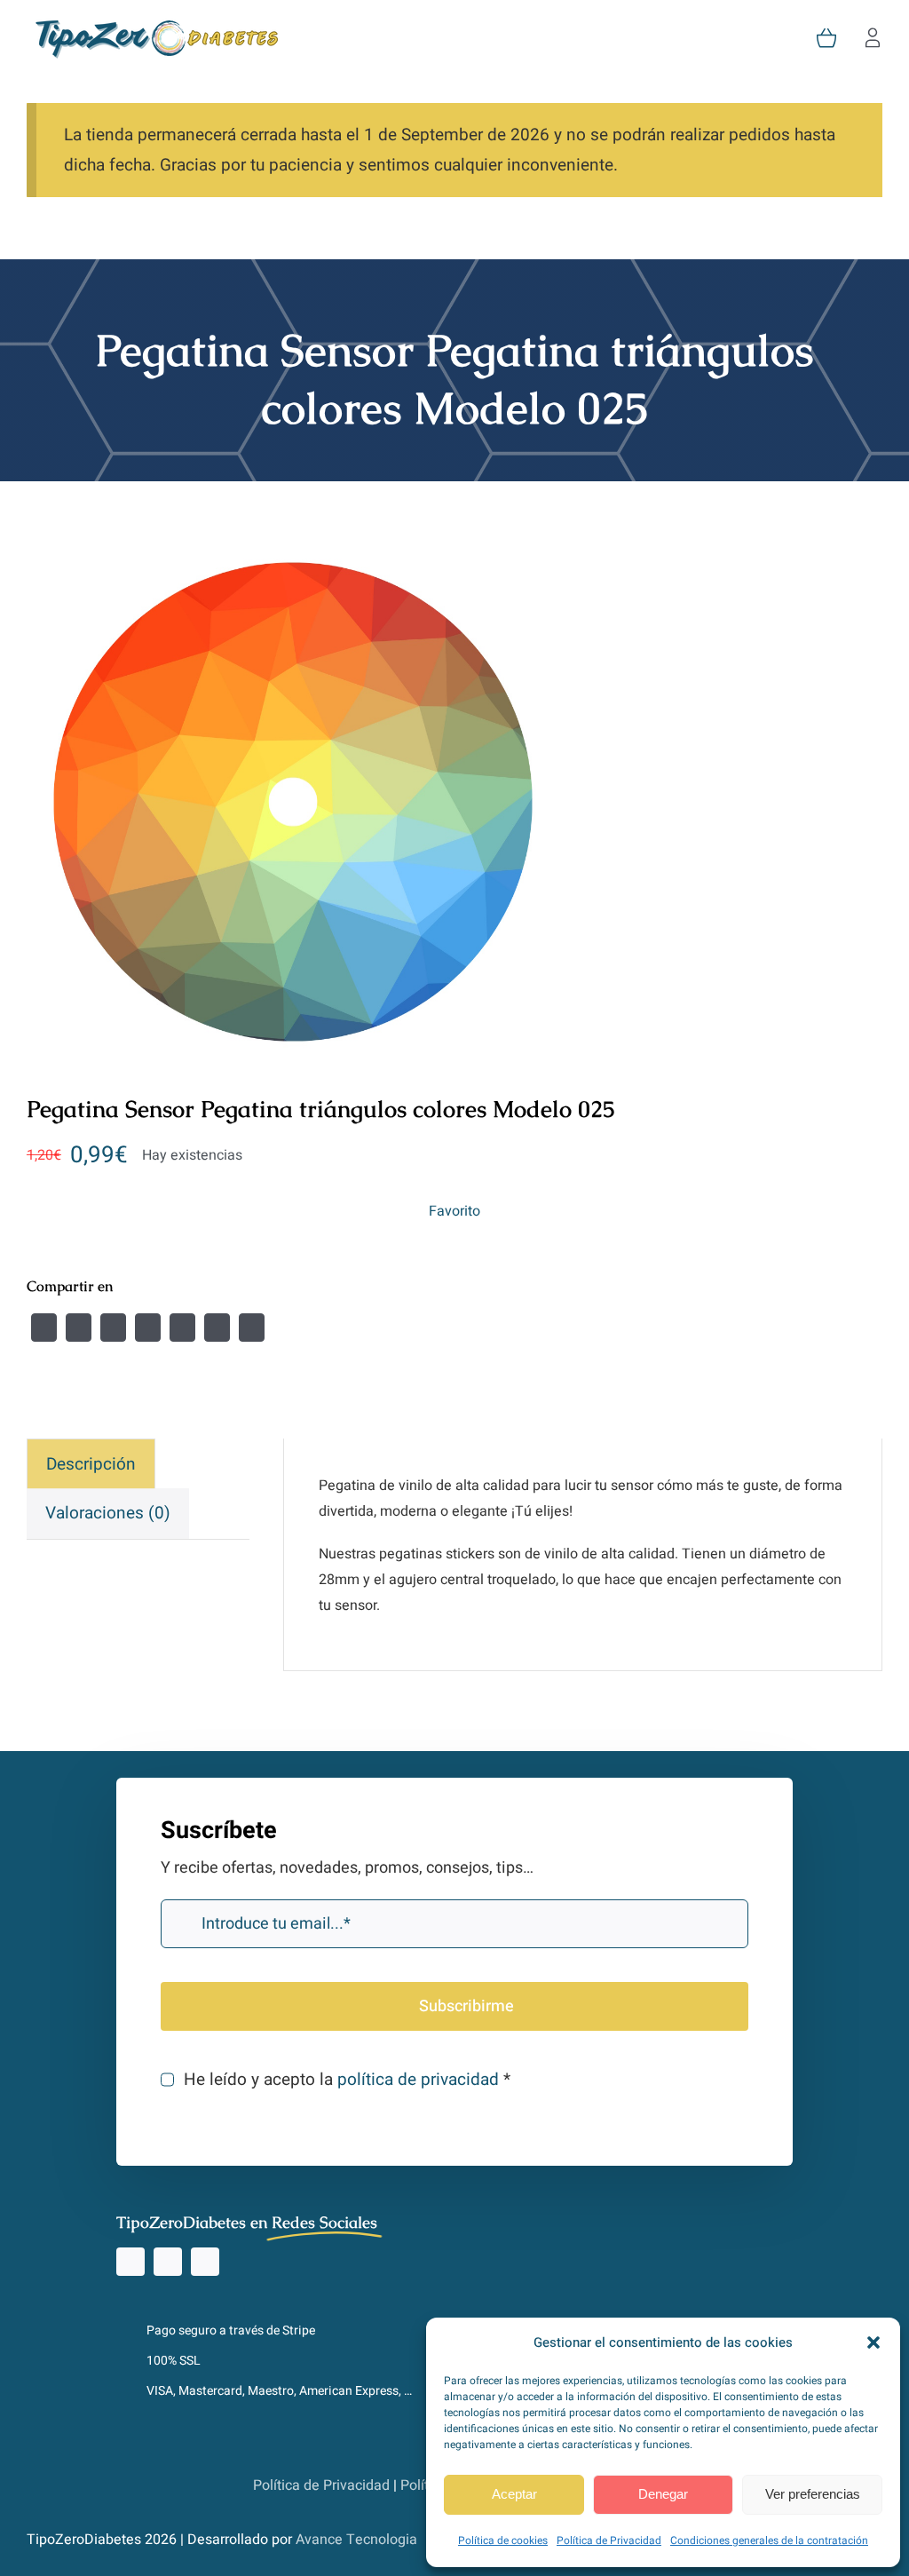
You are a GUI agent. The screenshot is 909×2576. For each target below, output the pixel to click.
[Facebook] (44, 1328)
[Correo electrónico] (252, 1328)
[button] (873, 2342)
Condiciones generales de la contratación (769, 2540)
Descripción (91, 1464)
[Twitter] (79, 1328)
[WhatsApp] (182, 1328)
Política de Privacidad (609, 2540)
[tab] (91, 1464)
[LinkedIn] (148, 1328)
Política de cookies (503, 2540)
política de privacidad (418, 2080)
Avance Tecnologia (356, 2540)
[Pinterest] (217, 1328)
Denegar (663, 2494)
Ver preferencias (813, 2494)
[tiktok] (168, 2262)
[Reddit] (113, 1328)
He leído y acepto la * (347, 2080)
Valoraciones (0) (108, 1513)
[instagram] (130, 2262)
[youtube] (205, 2262)
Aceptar (514, 2494)
